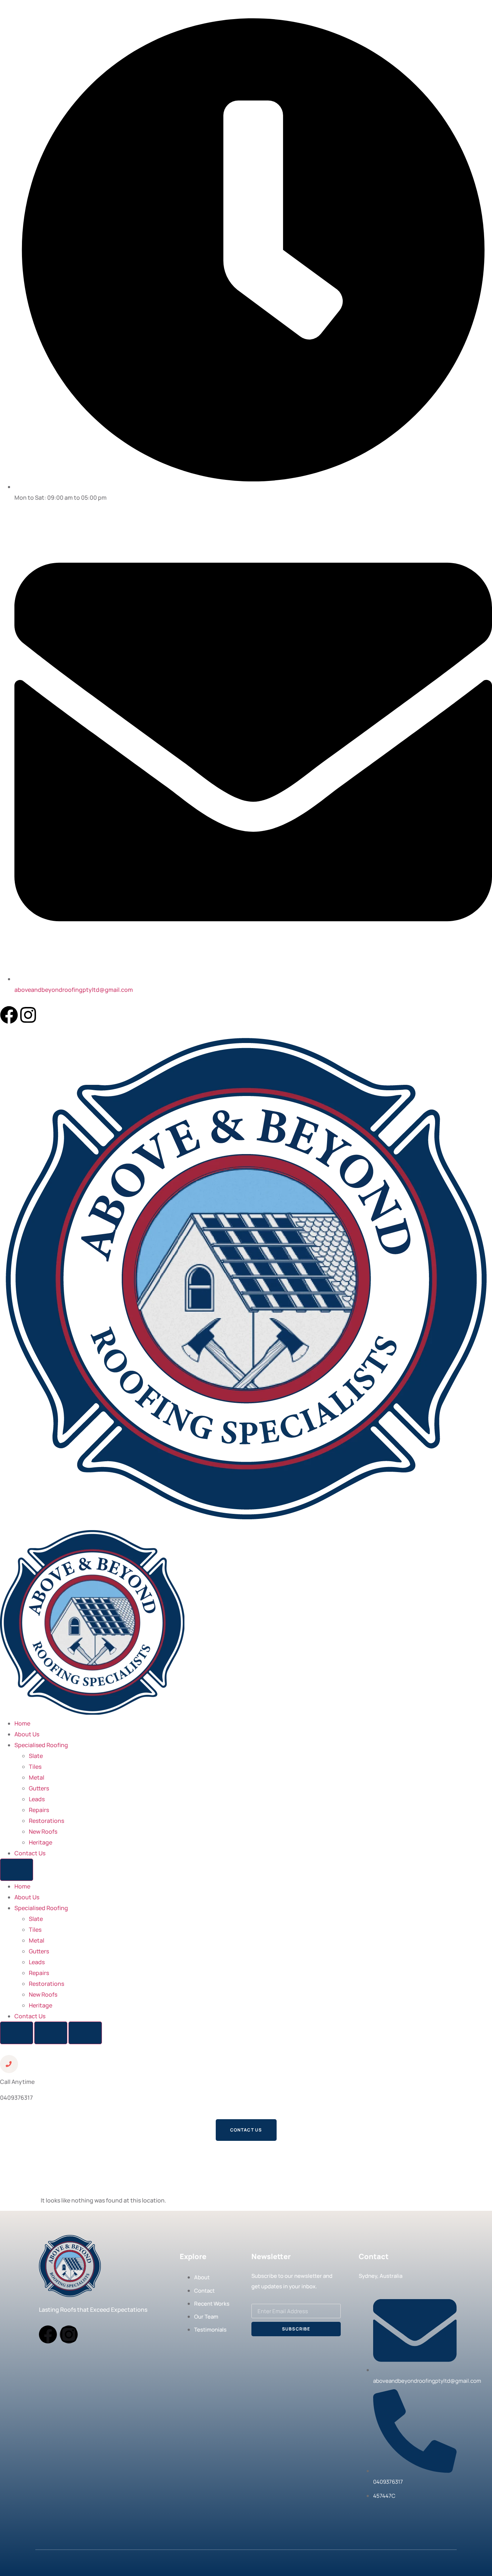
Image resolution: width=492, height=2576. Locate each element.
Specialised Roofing (41, 1745)
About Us (27, 1734)
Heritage (41, 1842)
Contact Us (30, 1853)
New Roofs (43, 1832)
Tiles (35, 1767)
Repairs (39, 1810)
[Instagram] (28, 1015)
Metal (37, 1777)
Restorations (46, 1821)
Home (22, 1723)
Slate (36, 1756)
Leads (37, 1799)
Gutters (39, 1788)
